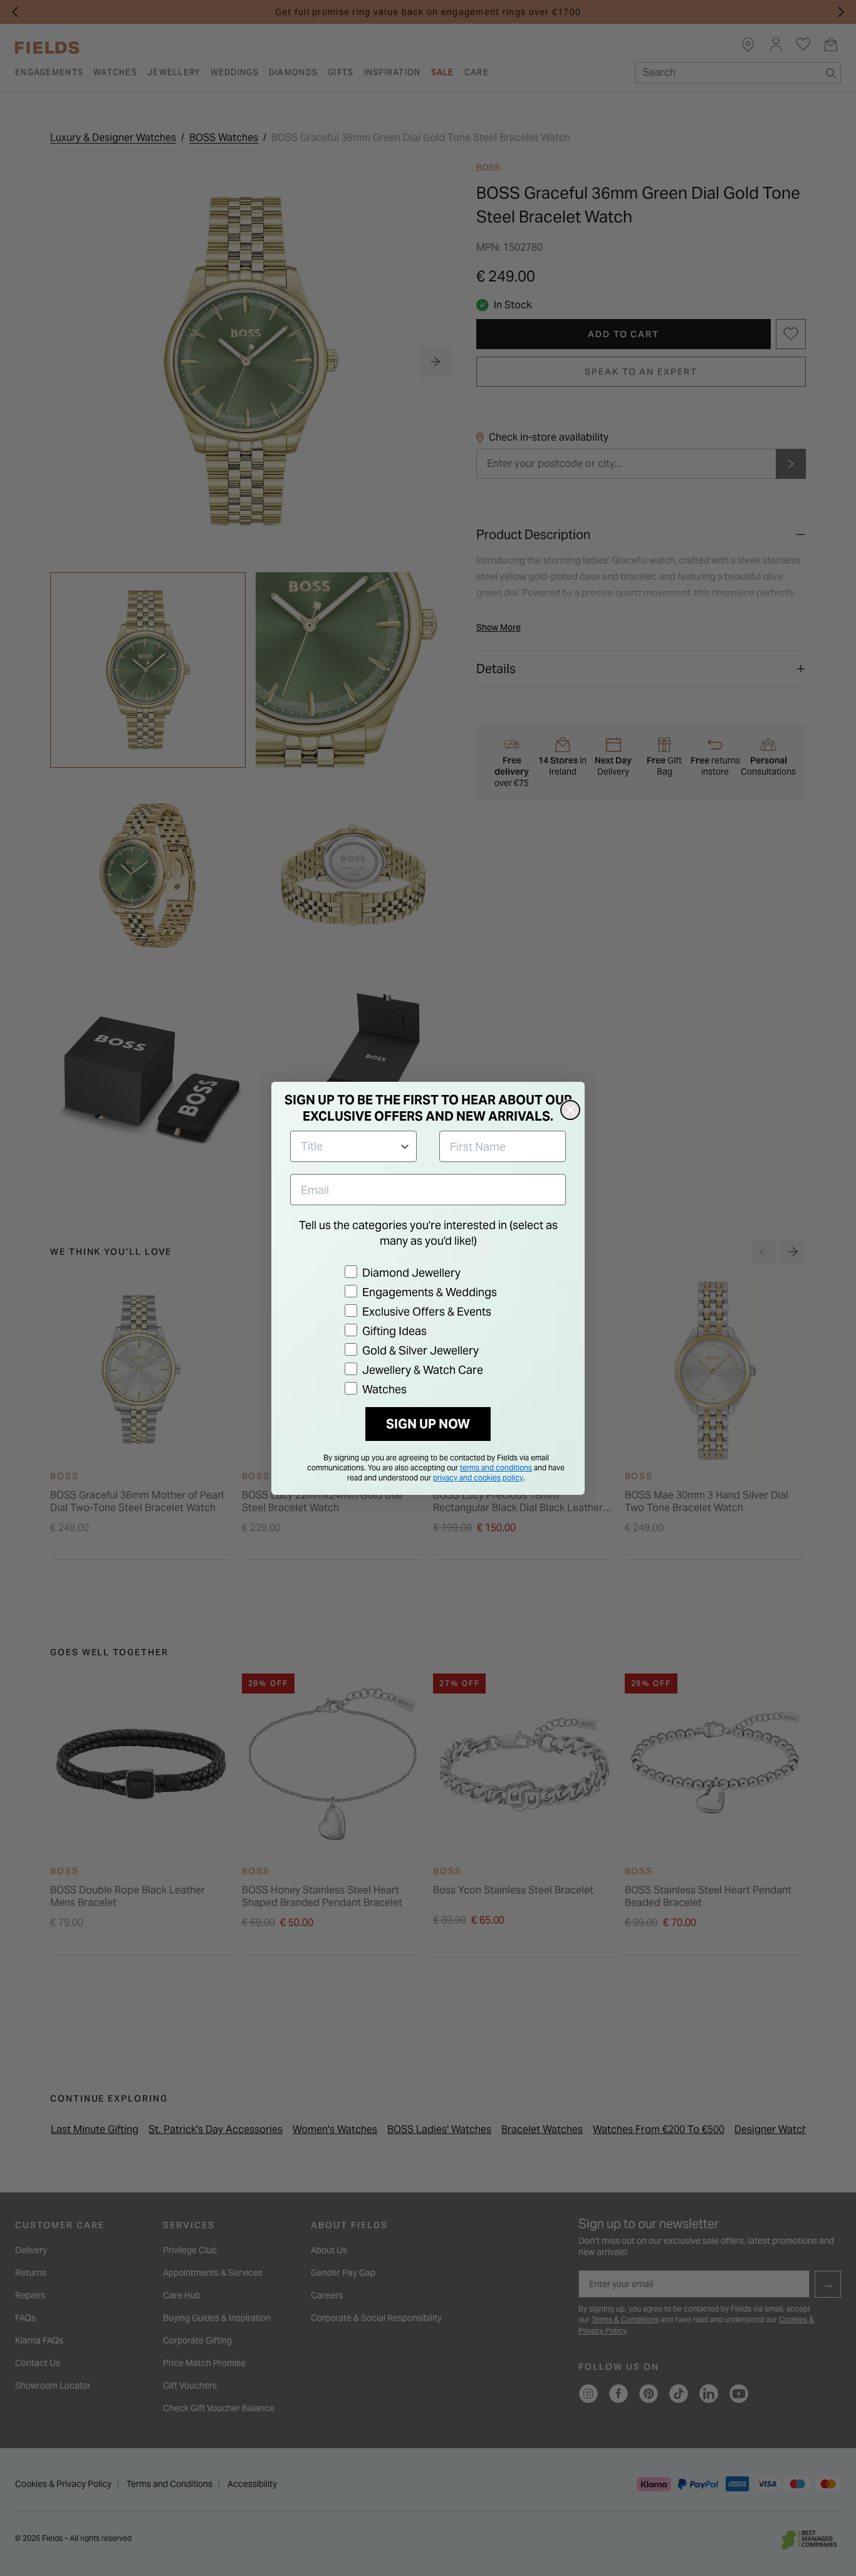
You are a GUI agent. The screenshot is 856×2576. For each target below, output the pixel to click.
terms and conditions (496, 1468)
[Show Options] (405, 1146)
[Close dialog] (570, 1110)
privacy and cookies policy (478, 1478)
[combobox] (350, 1146)
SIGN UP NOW (428, 1424)
